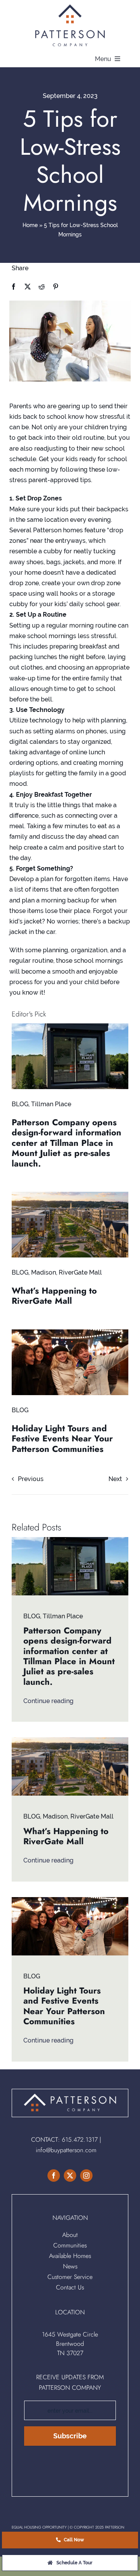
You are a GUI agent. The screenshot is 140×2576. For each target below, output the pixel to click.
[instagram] (86, 2176)
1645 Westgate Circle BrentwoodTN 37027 (70, 2344)
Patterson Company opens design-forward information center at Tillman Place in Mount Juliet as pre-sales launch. (66, 1143)
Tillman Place (51, 1104)
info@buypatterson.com (66, 2150)
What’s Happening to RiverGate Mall (54, 1296)
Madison (44, 1272)
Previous (31, 1479)
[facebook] (54, 2176)
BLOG (20, 1104)
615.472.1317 (80, 2140)
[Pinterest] (56, 287)
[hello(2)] (70, 1332)
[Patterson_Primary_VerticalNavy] (70, 7)
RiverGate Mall (80, 1272)
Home (30, 225)
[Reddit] (42, 287)
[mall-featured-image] (70, 1195)
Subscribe (70, 2436)
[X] (28, 287)
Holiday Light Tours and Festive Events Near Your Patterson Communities (62, 1438)
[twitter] (70, 2176)
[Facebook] (14, 287)
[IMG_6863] (70, 1026)
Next (115, 1479)
